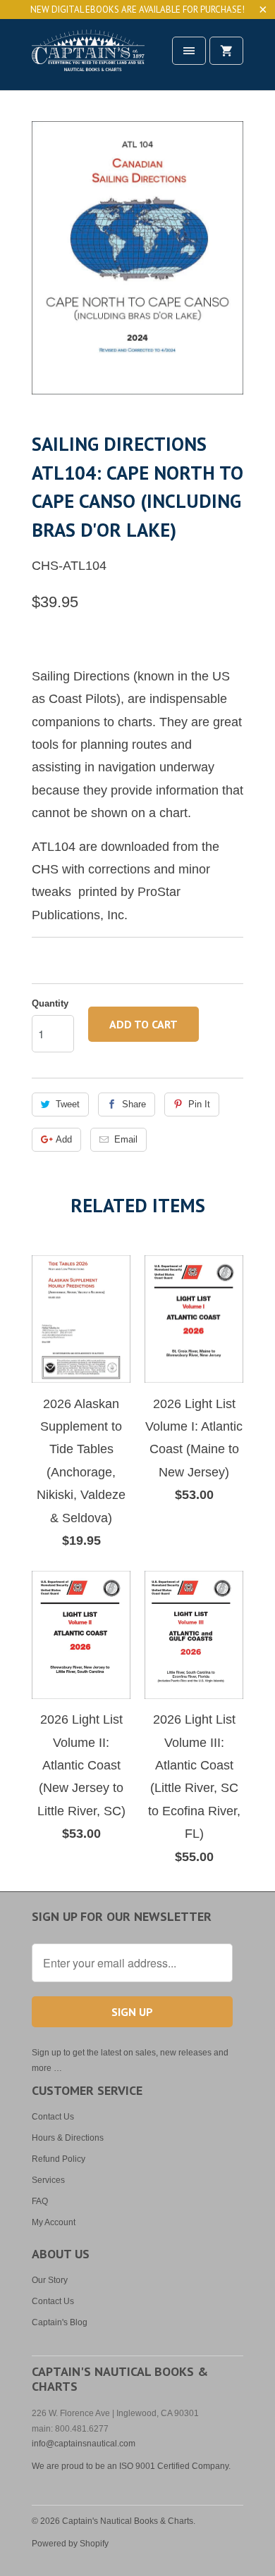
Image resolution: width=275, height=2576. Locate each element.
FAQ (40, 2201)
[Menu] (189, 51)
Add (64, 1139)
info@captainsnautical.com (84, 2444)
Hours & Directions (68, 2138)
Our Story (50, 2280)
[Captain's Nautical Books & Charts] (88, 60)
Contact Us (53, 2117)
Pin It (199, 1104)
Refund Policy (59, 2159)
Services (48, 2180)
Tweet (68, 1104)
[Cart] (226, 51)
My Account (54, 2222)
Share (134, 1104)
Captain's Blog (60, 2322)
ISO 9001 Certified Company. (175, 2466)
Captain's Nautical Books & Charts (128, 2521)
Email (126, 1139)
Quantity (50, 1003)
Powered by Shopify (70, 2544)
